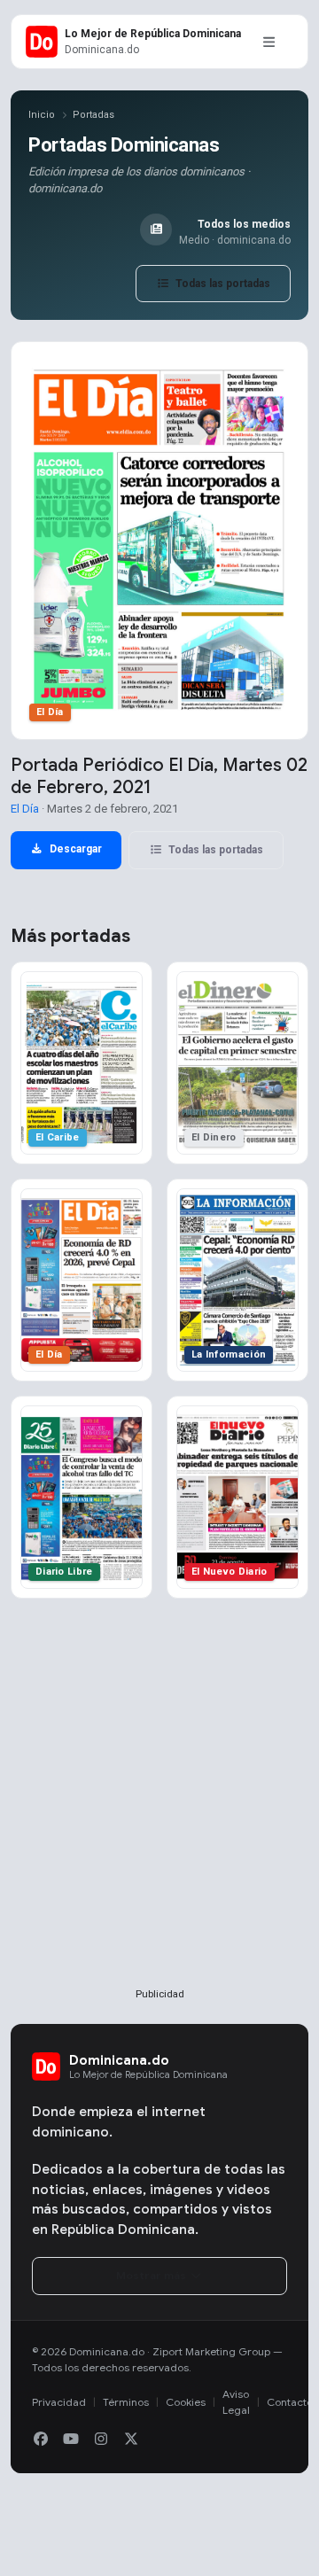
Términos (126, 2402)
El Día (25, 809)
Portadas (93, 115)
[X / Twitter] (131, 2440)
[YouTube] (71, 2440)
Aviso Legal (236, 2402)
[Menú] (268, 42)
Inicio (42, 115)
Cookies (186, 2402)
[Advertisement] (159, 1822)
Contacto (290, 2402)
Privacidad (59, 2402)
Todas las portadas (222, 284)
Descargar (74, 849)
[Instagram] (101, 2440)
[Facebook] (41, 2440)
